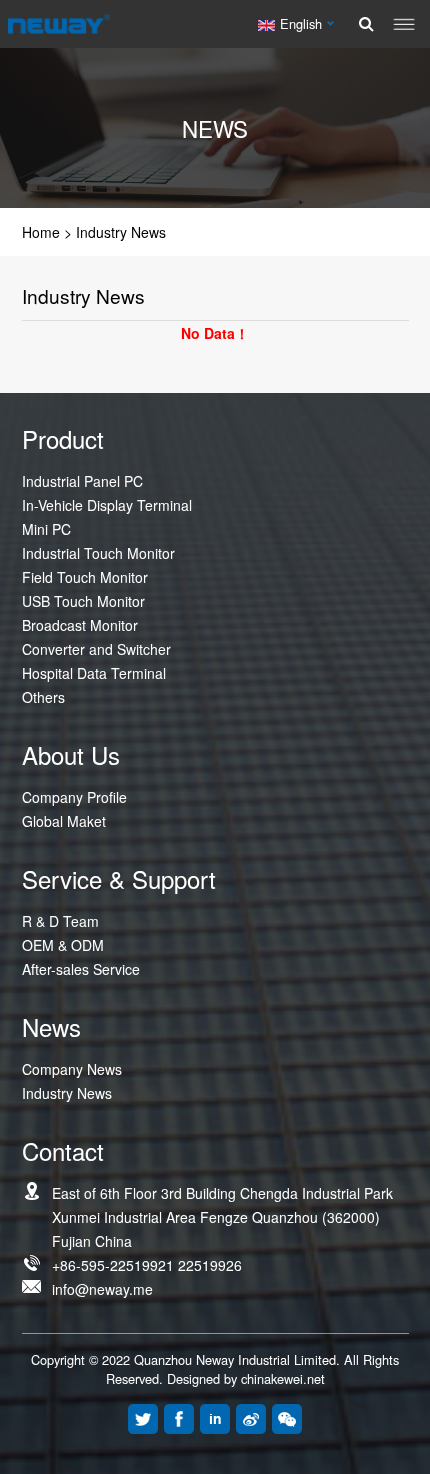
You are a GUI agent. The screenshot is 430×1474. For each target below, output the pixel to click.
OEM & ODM (63, 945)
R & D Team (60, 921)
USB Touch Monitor (83, 601)
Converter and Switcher (96, 649)
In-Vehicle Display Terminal (107, 505)
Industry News (121, 232)
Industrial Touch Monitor (98, 553)
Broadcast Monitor (80, 625)
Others (43, 697)
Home (41, 232)
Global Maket (64, 821)
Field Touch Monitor (85, 577)
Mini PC (46, 529)
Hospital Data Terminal (94, 673)
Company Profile (74, 797)
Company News (72, 1069)
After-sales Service (81, 969)
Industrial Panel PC (82, 481)
